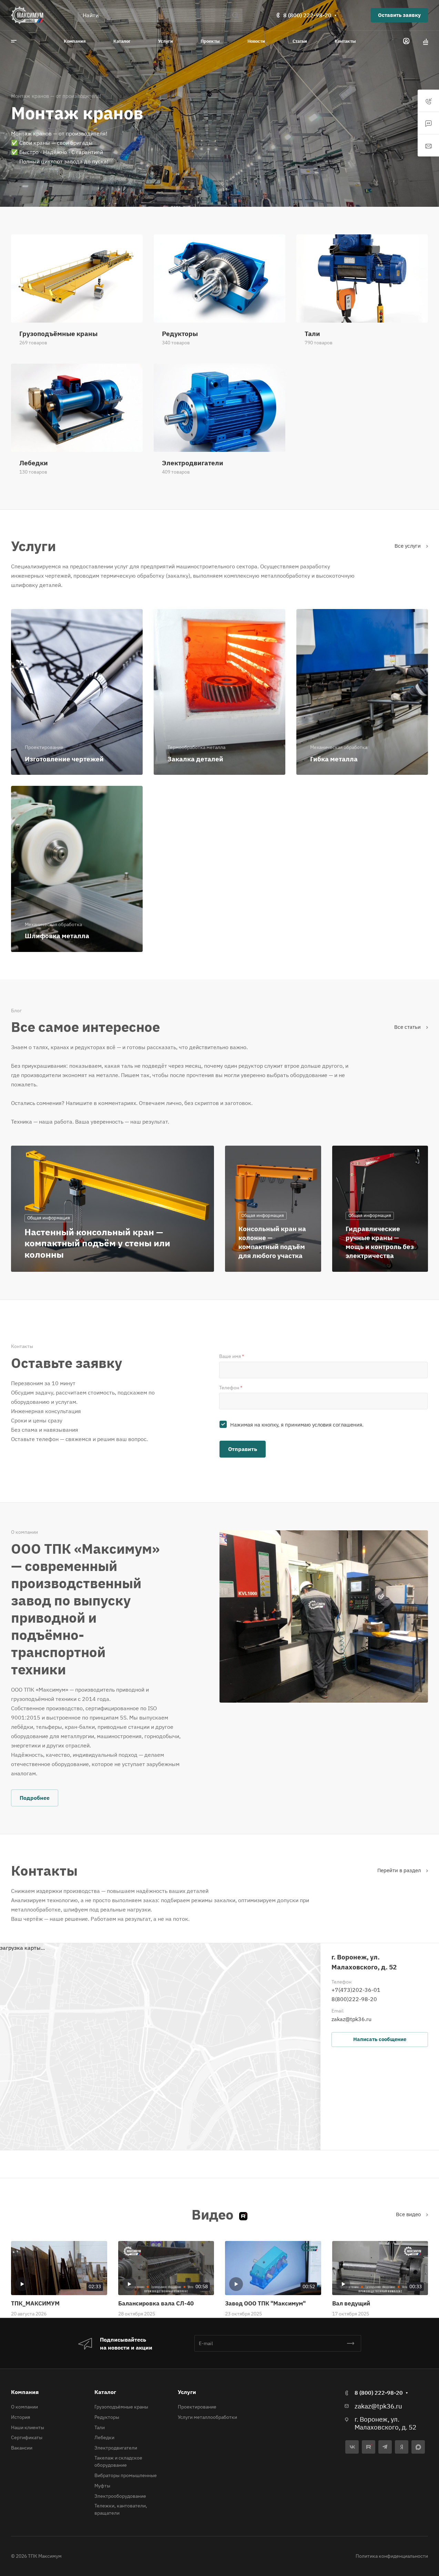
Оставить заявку (399, 15)
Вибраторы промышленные (126, 2475)
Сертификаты (27, 2437)
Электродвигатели (116, 2448)
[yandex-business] (402, 2447)
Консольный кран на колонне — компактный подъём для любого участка (272, 1242)
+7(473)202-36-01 (356, 1990)
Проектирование (197, 2407)
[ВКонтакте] (352, 2447)
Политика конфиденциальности (392, 2556)
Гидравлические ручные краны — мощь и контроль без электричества (380, 1242)
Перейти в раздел (400, 1870)
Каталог (105, 2392)
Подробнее (35, 1798)
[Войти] (406, 41)
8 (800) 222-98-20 (307, 15)
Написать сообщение (380, 2039)
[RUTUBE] (369, 2447)
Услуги (187, 2392)
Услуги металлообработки (207, 2417)
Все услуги (408, 546)
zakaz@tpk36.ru (351, 2019)
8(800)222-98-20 (354, 1999)
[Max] (418, 2447)
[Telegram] (385, 2447)
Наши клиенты (28, 2427)
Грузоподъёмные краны (121, 2407)
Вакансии (22, 2448)
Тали (100, 2427)
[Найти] (237, 15)
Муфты (102, 2486)
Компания (25, 2392)
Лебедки (104, 2437)
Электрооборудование (120, 2496)
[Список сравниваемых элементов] (426, 41)
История (21, 2417)
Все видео (409, 2214)
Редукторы (107, 2417)
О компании (24, 2407)
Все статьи (408, 1027)
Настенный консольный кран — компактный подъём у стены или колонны (97, 1243)
